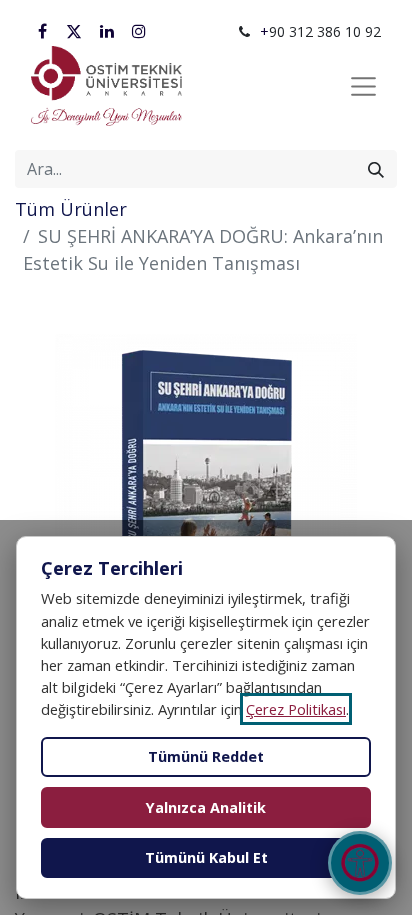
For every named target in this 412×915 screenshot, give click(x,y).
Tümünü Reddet (206, 756)
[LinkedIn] (107, 31)
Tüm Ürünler (71, 209)
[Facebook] (42, 31)
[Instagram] (139, 31)
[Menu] (364, 87)
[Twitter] (74, 31)
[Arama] (376, 169)
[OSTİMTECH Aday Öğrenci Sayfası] (106, 86)
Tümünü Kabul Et (206, 857)
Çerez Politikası (296, 709)
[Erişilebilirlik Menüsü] (360, 863)
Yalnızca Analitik (206, 807)
